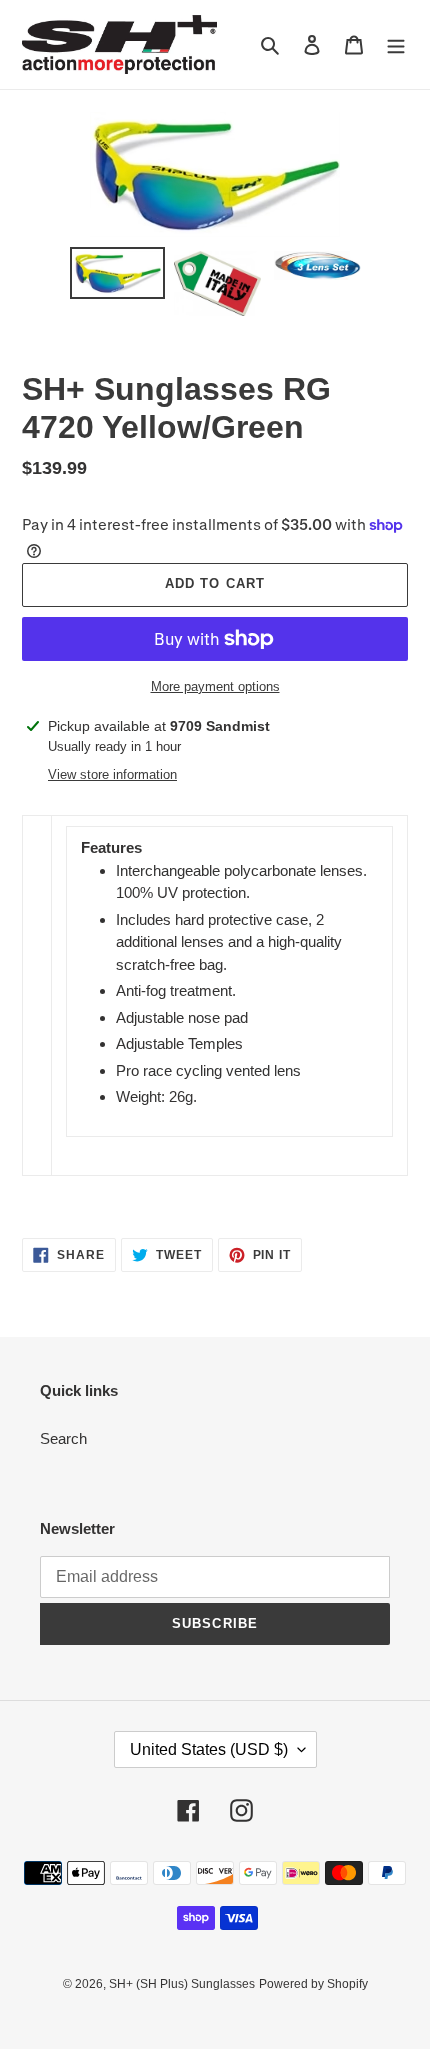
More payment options (215, 686)
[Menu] (396, 44)
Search (63, 1438)
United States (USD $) (209, 1749)
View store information (112, 774)
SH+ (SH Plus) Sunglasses (182, 1984)
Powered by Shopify (313, 1984)
